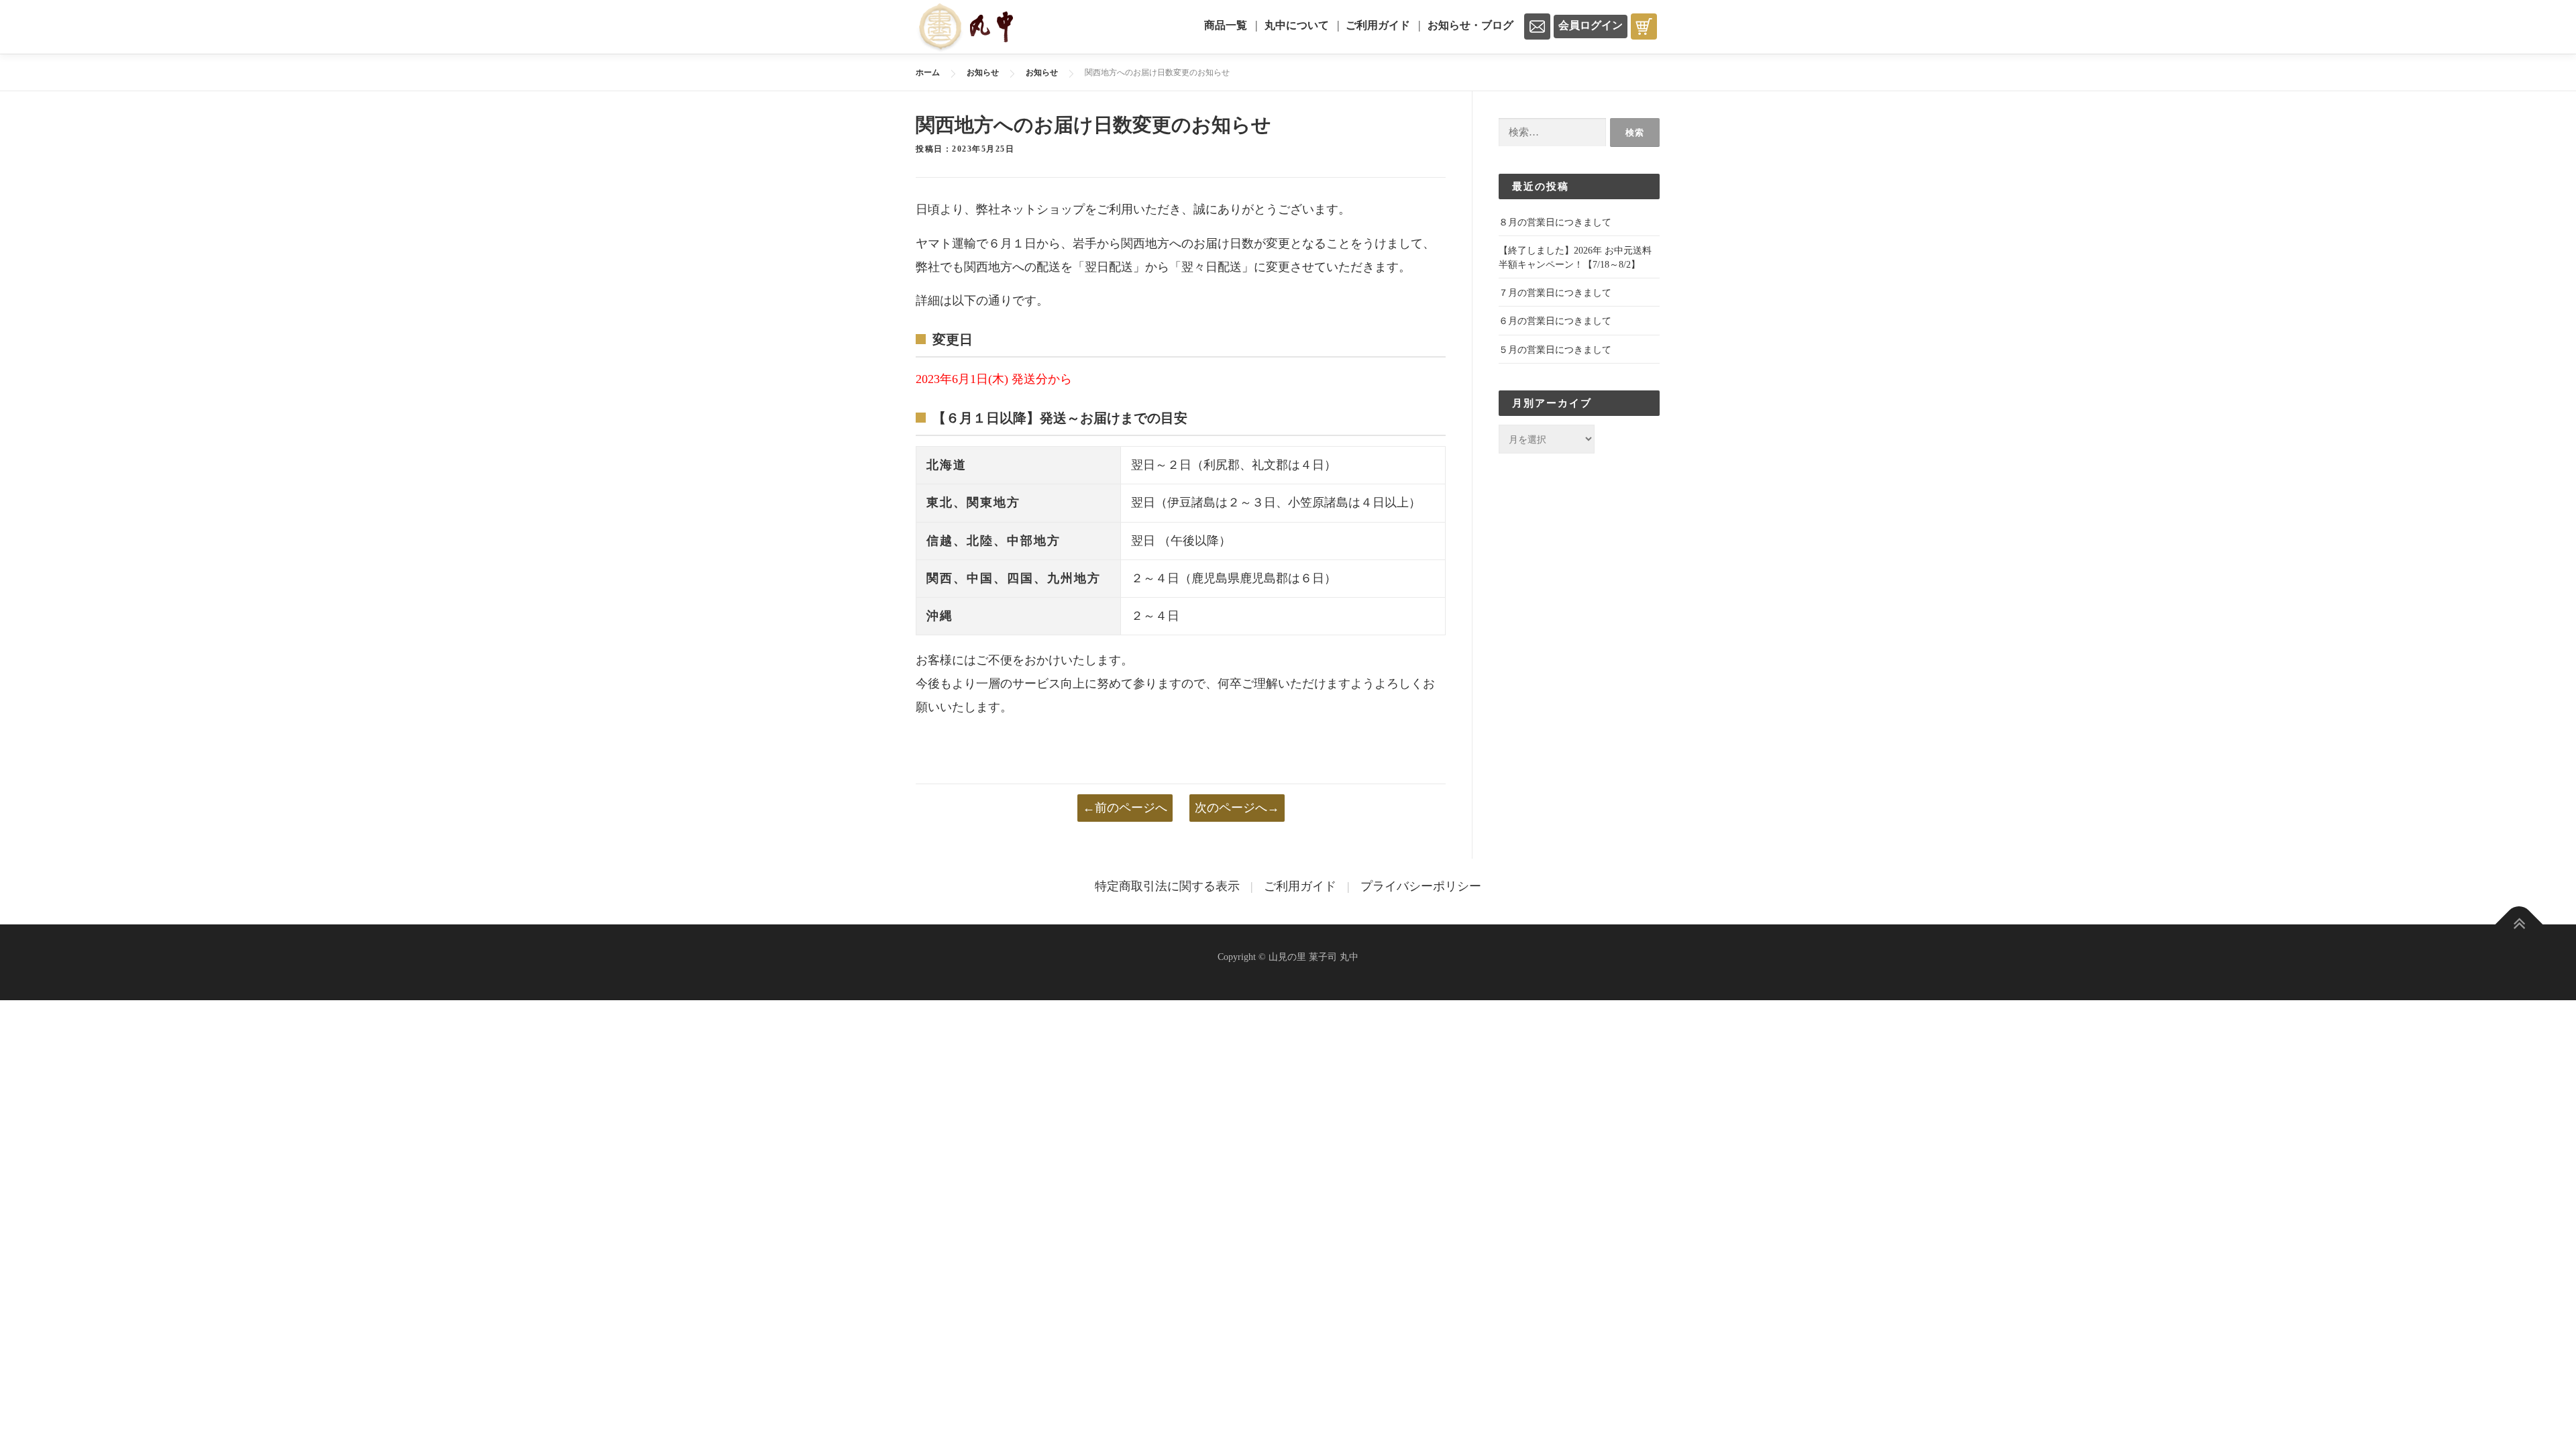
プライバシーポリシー (1421, 886)
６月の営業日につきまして (1555, 321)
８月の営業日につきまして (1555, 222)
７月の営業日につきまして (1555, 293)
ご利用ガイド (1378, 25)
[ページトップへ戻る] (2519, 925)
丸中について (1297, 25)
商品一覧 (1226, 25)
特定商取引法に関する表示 (1167, 886)
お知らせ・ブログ (1470, 25)
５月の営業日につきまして (1555, 350)
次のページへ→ (1237, 808)
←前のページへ (1125, 808)
